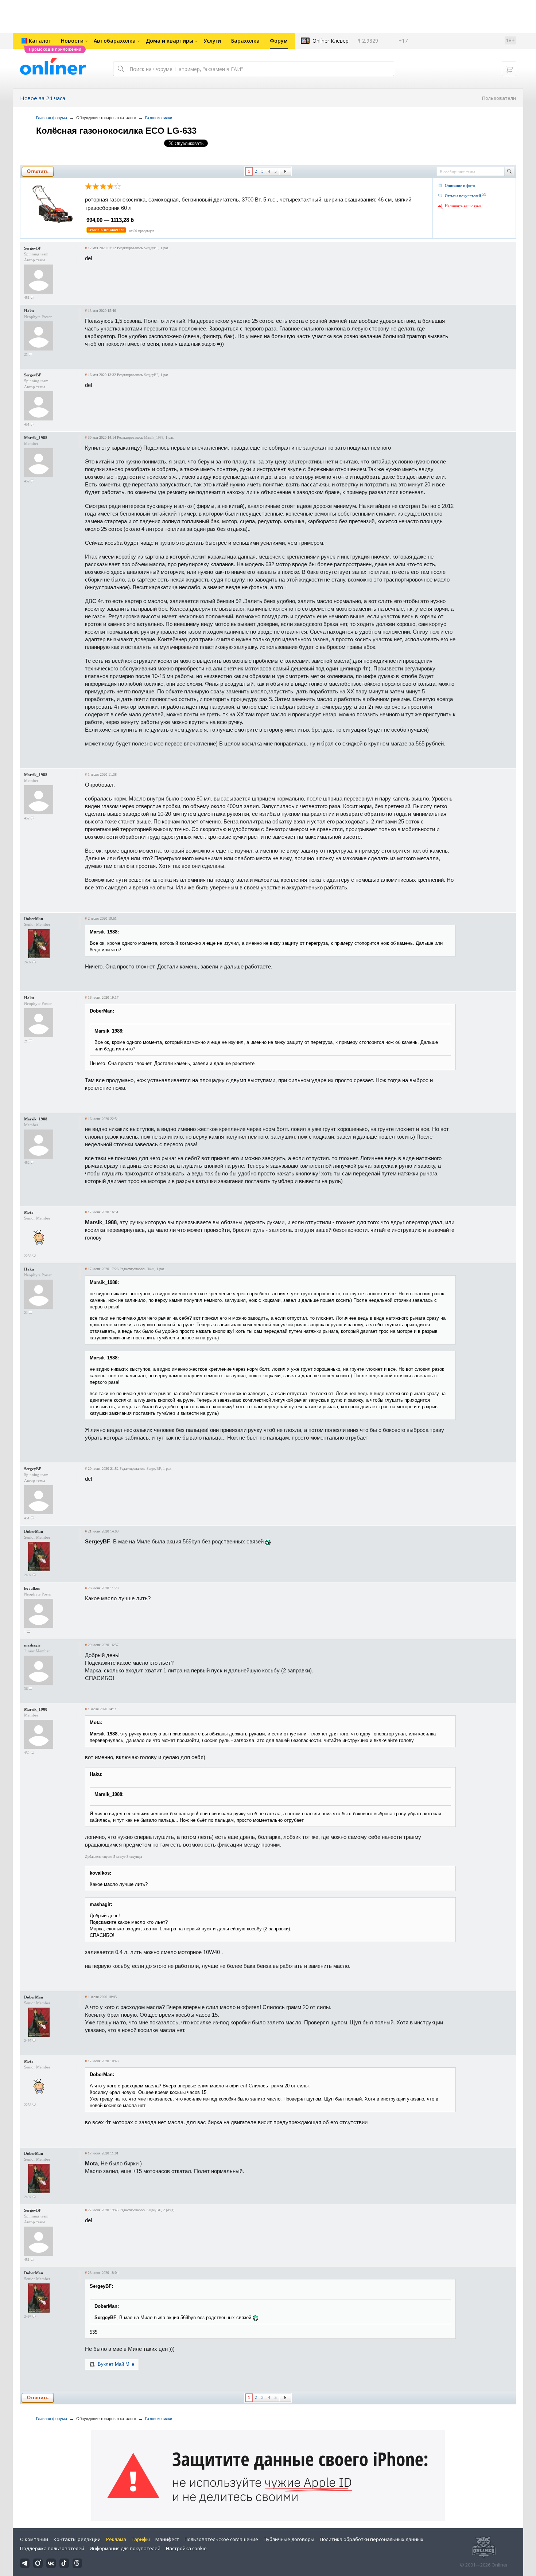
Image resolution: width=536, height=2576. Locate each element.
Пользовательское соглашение (221, 2539)
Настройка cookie (186, 2548)
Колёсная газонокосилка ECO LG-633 (116, 131)
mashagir (32, 1645)
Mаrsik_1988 (36, 438)
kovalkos (32, 1588)
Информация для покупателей (125, 2548)
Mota (29, 1212)
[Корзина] (509, 69)
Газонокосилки (159, 118)
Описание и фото (460, 185)
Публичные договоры (289, 2539)
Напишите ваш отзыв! (464, 206)
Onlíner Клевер (331, 41)
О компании (34, 2539)
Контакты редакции (77, 2539)
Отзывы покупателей (463, 196)
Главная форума (52, 118)
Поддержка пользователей (52, 2548)
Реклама (116, 2539)
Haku (29, 311)
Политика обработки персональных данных (372, 2539)
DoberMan (34, 919)
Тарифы (141, 2539)
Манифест (167, 2539)
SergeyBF (33, 248)
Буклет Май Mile (116, 2364)
